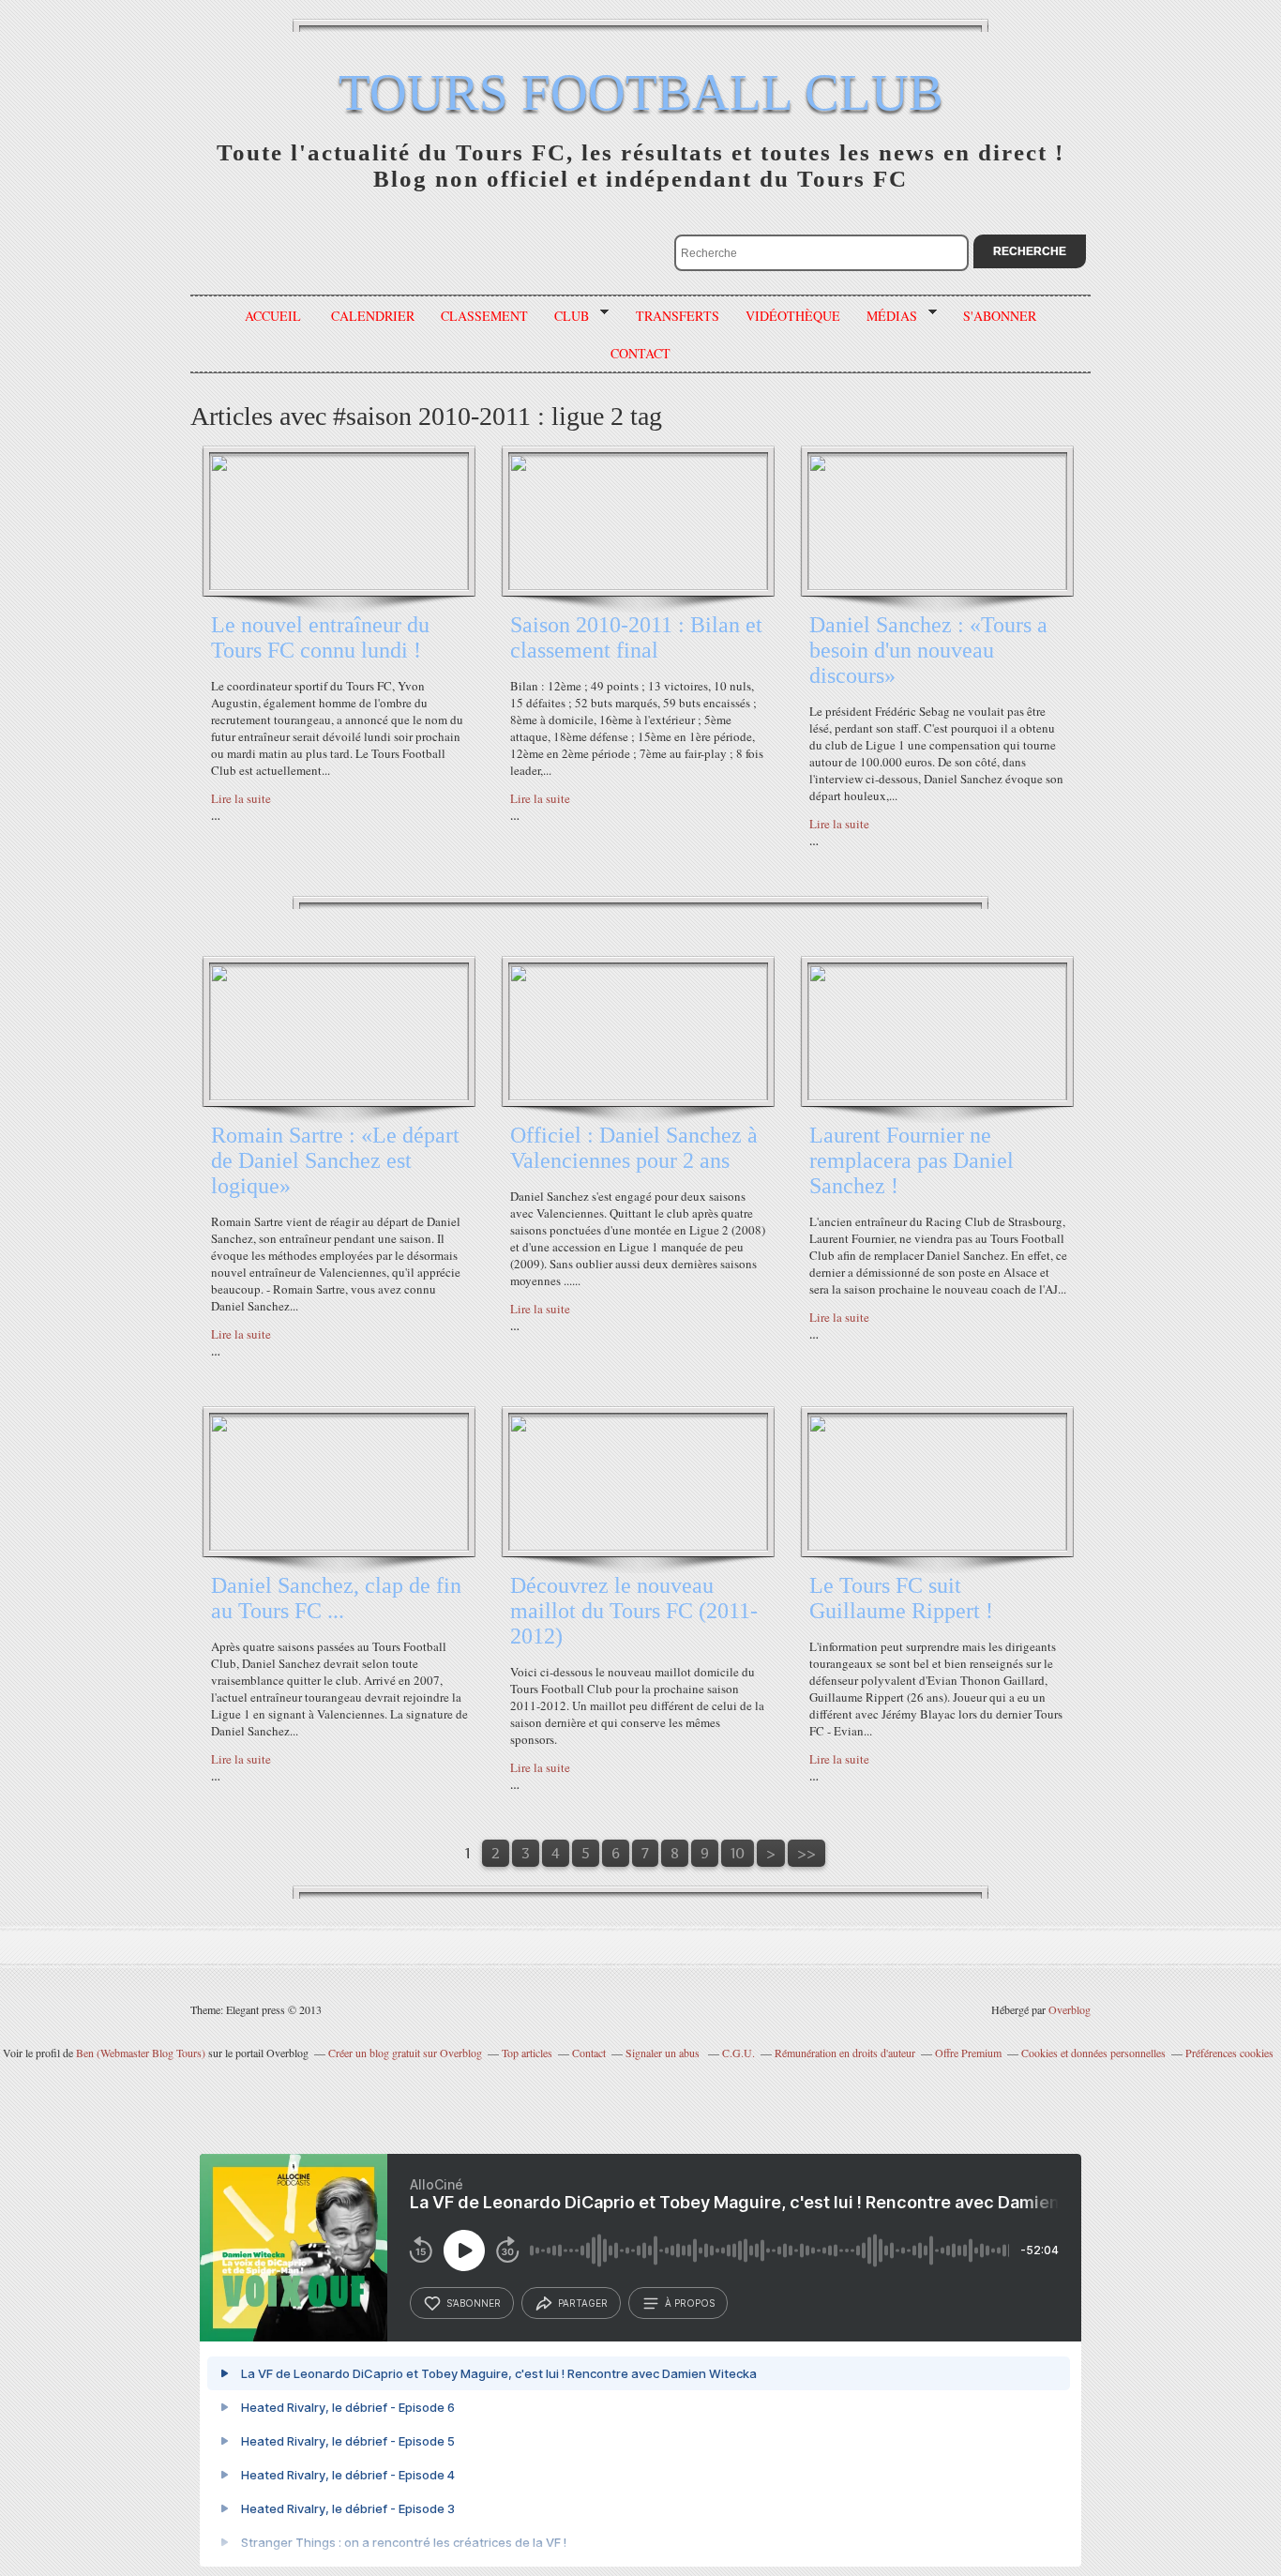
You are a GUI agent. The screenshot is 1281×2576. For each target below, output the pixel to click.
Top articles (527, 2053)
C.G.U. (738, 2053)
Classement (484, 316)
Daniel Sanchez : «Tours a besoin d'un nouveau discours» (928, 650)
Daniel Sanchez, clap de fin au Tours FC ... (336, 1598)
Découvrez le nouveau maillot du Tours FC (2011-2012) (634, 1611)
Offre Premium (968, 2053)
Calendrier (373, 316)
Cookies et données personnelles (1093, 2053)
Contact (589, 2053)
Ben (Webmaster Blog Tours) (141, 2053)
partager (583, 2303)
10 (738, 1853)
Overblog (1070, 2009)
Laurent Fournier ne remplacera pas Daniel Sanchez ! (912, 1160)
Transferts (678, 316)
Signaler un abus (664, 2053)
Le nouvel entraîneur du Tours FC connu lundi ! (320, 637)
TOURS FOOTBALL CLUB (641, 92)
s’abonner (474, 2303)
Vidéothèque (793, 316)
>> (806, 1853)
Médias (885, 316)
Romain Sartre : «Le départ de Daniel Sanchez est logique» (335, 1160)
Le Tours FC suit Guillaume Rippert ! (901, 1598)
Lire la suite (241, 798)
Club (565, 316)
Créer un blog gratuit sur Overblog (405, 2053)
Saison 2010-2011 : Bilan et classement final (636, 637)
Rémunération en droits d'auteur (845, 2053)
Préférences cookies (1229, 2053)
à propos (690, 2303)
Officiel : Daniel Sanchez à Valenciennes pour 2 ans (634, 1148)
